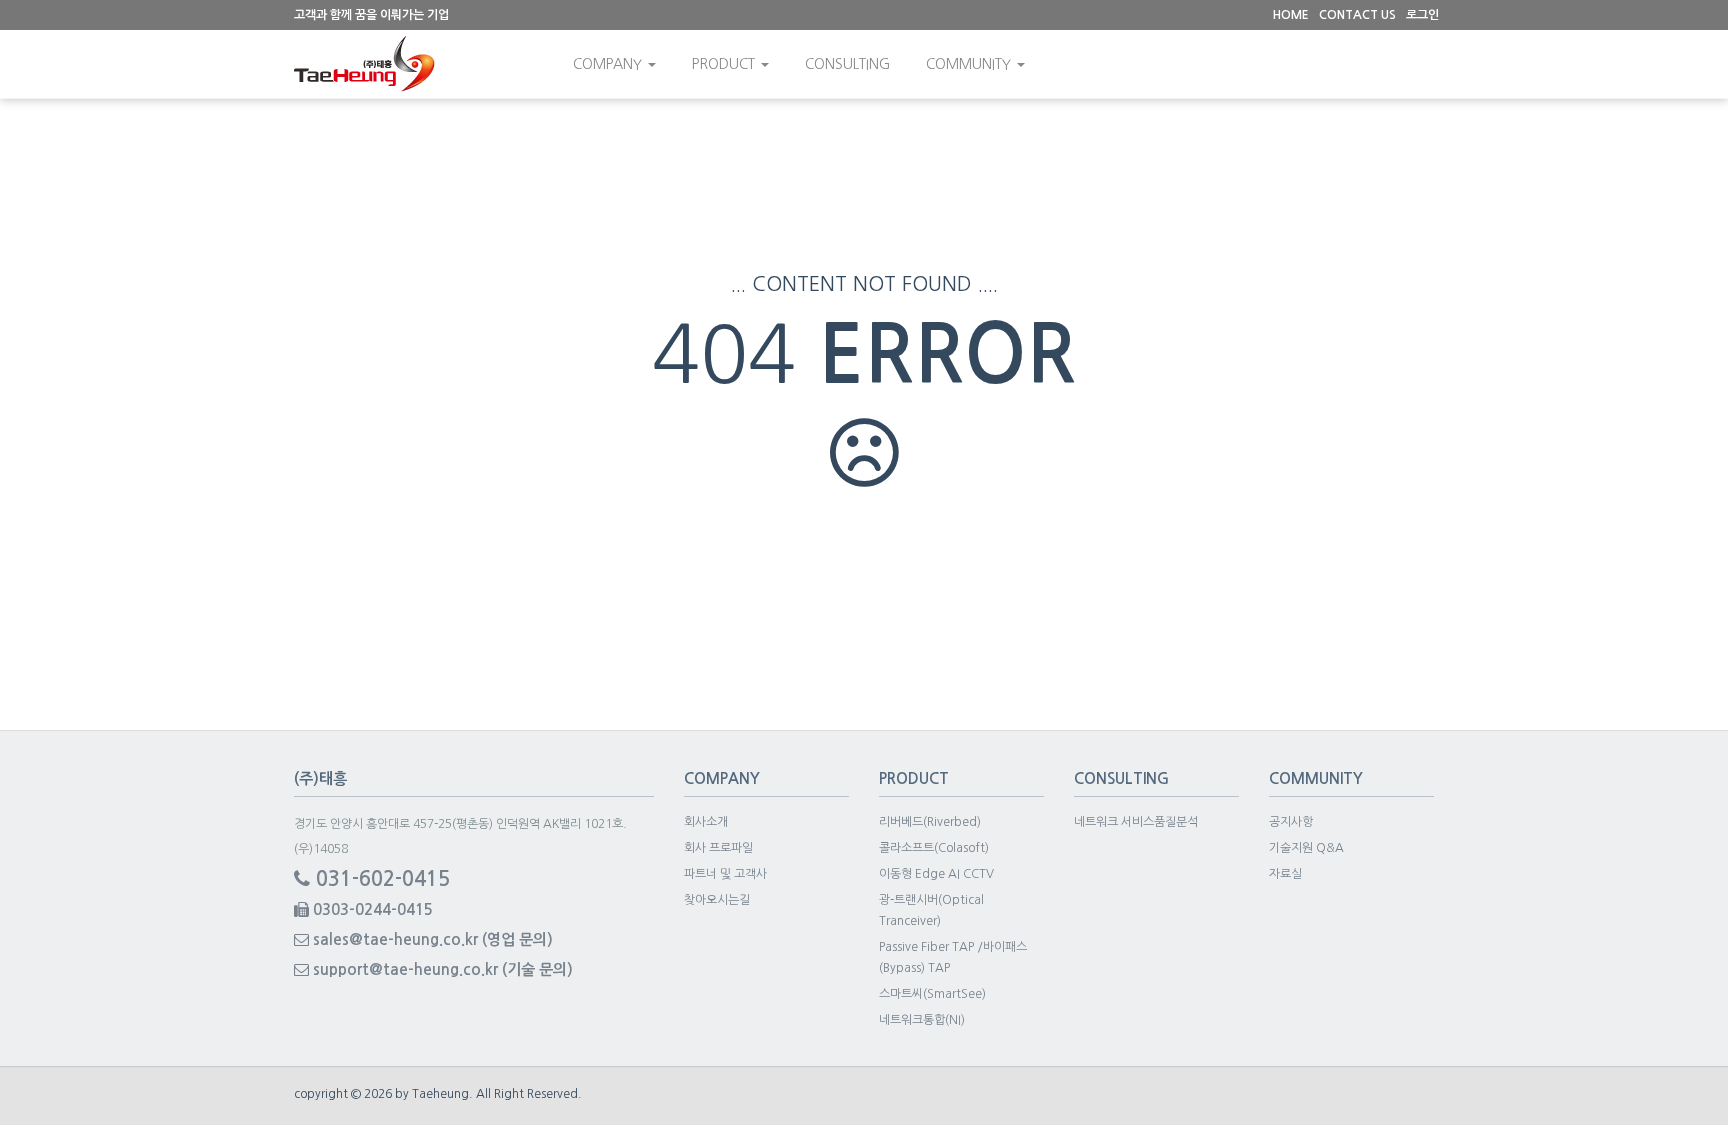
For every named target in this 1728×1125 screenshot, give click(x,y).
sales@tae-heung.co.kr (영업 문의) (431, 939)
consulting (847, 64)
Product (725, 64)
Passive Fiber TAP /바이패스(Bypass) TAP (953, 957)
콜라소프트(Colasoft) (934, 848)
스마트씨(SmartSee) (932, 994)
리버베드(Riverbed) (930, 822)
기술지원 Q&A (1306, 848)
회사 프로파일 (718, 848)
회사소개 (706, 822)
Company (609, 64)
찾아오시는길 (717, 900)
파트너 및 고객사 (725, 874)
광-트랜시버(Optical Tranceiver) (931, 910)
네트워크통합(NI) (922, 1020)
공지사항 (1291, 822)
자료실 (1285, 874)
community (970, 64)
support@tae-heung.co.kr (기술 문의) (441, 969)
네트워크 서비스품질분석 (1136, 822)
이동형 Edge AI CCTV (936, 874)
